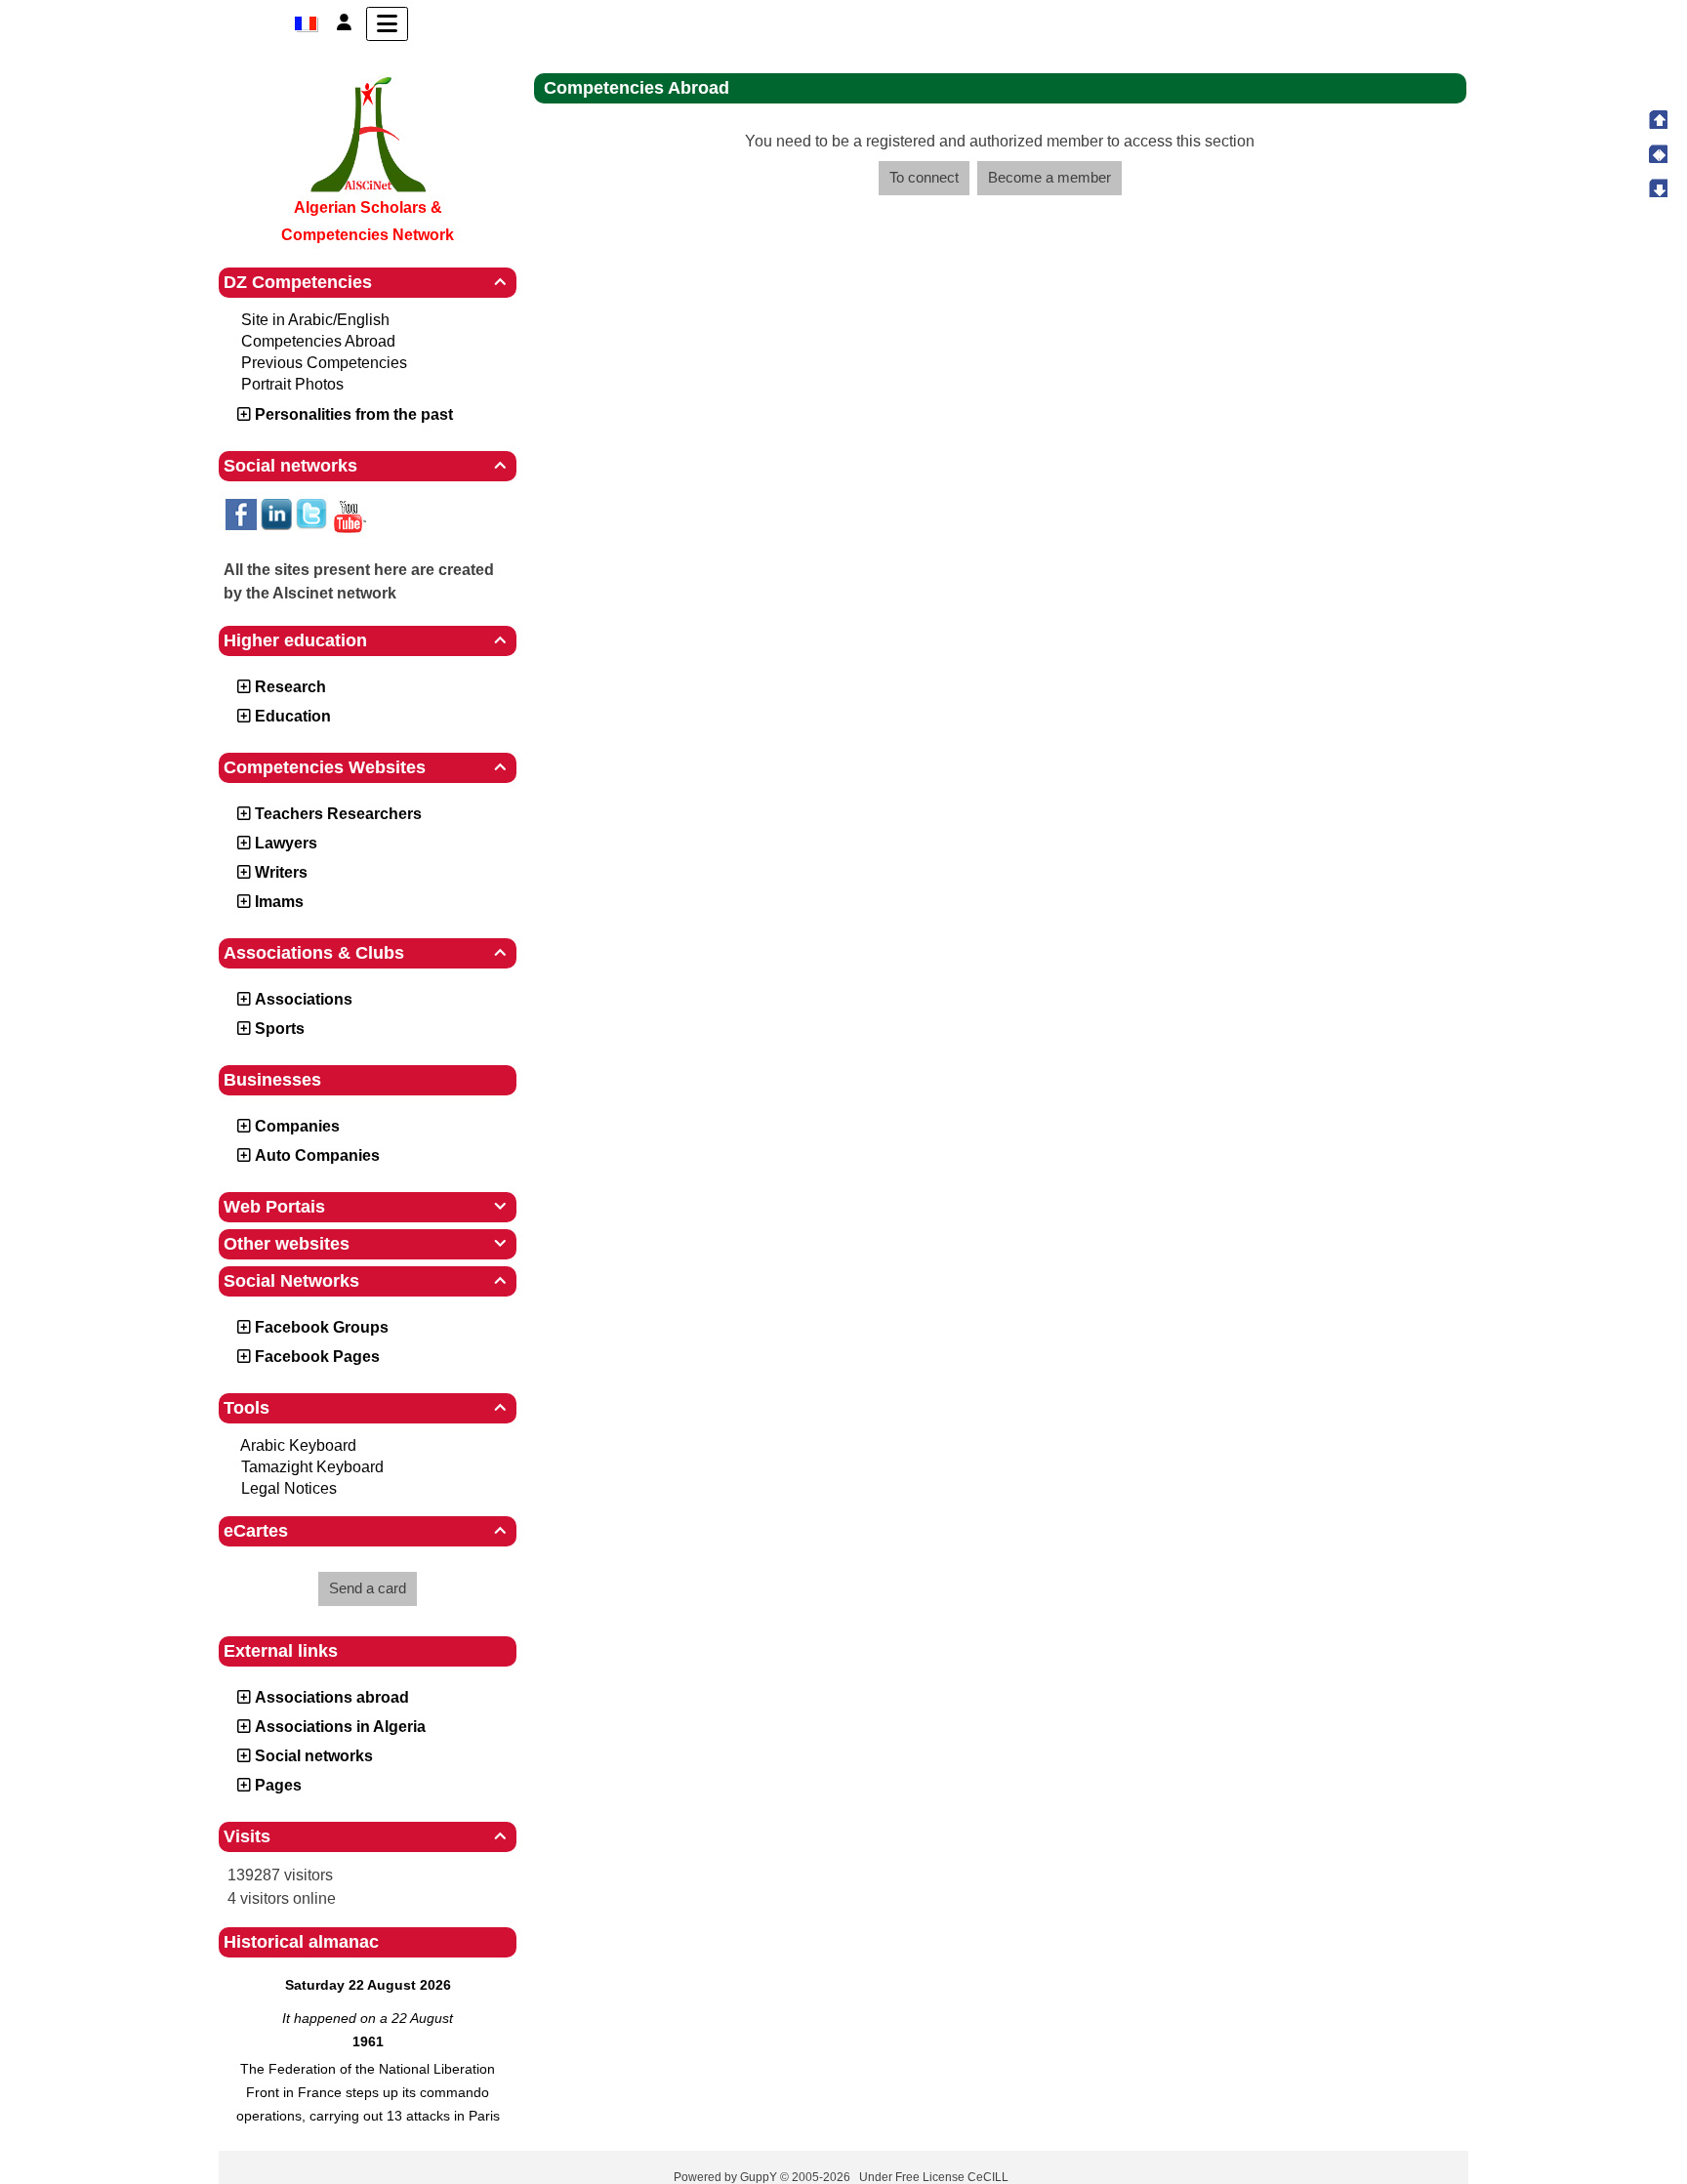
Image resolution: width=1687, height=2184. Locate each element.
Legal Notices (289, 1488)
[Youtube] (349, 515)
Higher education (365, 640)
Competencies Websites (365, 767)
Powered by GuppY (727, 2177)
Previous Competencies (324, 363)
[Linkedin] (276, 514)
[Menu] (387, 24)
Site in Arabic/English (315, 320)
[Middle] (1658, 153)
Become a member (1049, 177)
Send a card (368, 1588)
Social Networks (365, 1281)
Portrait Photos (292, 384)
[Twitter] (311, 514)
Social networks (365, 466)
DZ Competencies (365, 282)
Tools (365, 1408)
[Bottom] (1658, 187)
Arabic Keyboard (298, 1445)
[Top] (1658, 119)
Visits (365, 1836)
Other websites (365, 1244)
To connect (924, 177)
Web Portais (365, 1207)
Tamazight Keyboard (312, 1467)
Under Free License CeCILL (935, 2177)
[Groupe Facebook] (241, 514)
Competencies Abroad (318, 341)
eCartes (365, 1531)
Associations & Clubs (365, 953)
